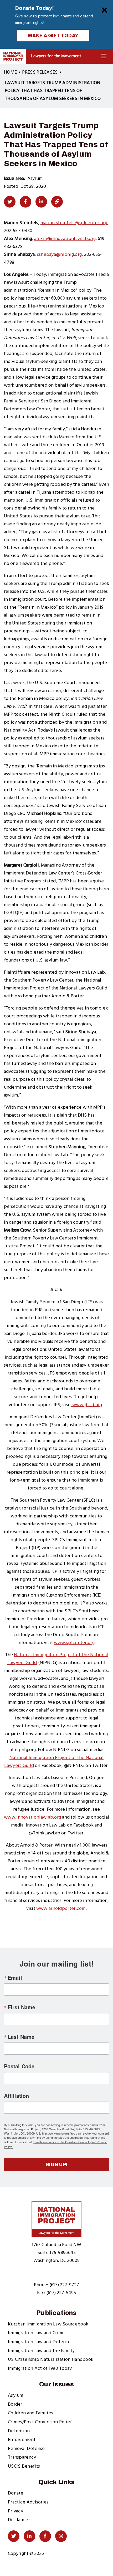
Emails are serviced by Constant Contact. (61, 2142)
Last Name (21, 2037)
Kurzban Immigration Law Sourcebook (48, 2324)
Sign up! (57, 2165)
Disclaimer (19, 2520)
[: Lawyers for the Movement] (13, 56)
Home (10, 72)
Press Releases (40, 72)
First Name (21, 2007)
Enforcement (22, 2440)
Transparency (22, 2457)
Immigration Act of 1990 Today (40, 2369)
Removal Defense (26, 2449)
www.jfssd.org (86, 1405)
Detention (19, 2431)
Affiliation (16, 2096)
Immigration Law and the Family (41, 2351)
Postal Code (19, 2066)
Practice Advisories (28, 2502)
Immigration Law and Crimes (37, 2333)
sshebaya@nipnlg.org (60, 255)
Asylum (16, 2395)
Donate (16, 2493)
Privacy (16, 2511)
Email (15, 1978)
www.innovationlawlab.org (32, 1817)
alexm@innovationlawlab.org (65, 239)
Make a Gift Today (53, 36)
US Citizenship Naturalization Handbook (51, 2360)
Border (15, 2404)
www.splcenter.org (74, 1643)
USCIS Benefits (24, 2466)
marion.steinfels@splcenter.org (74, 223)
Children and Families (30, 2413)
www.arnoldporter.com (61, 1909)
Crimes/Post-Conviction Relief (40, 2422)
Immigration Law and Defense (39, 2342)
